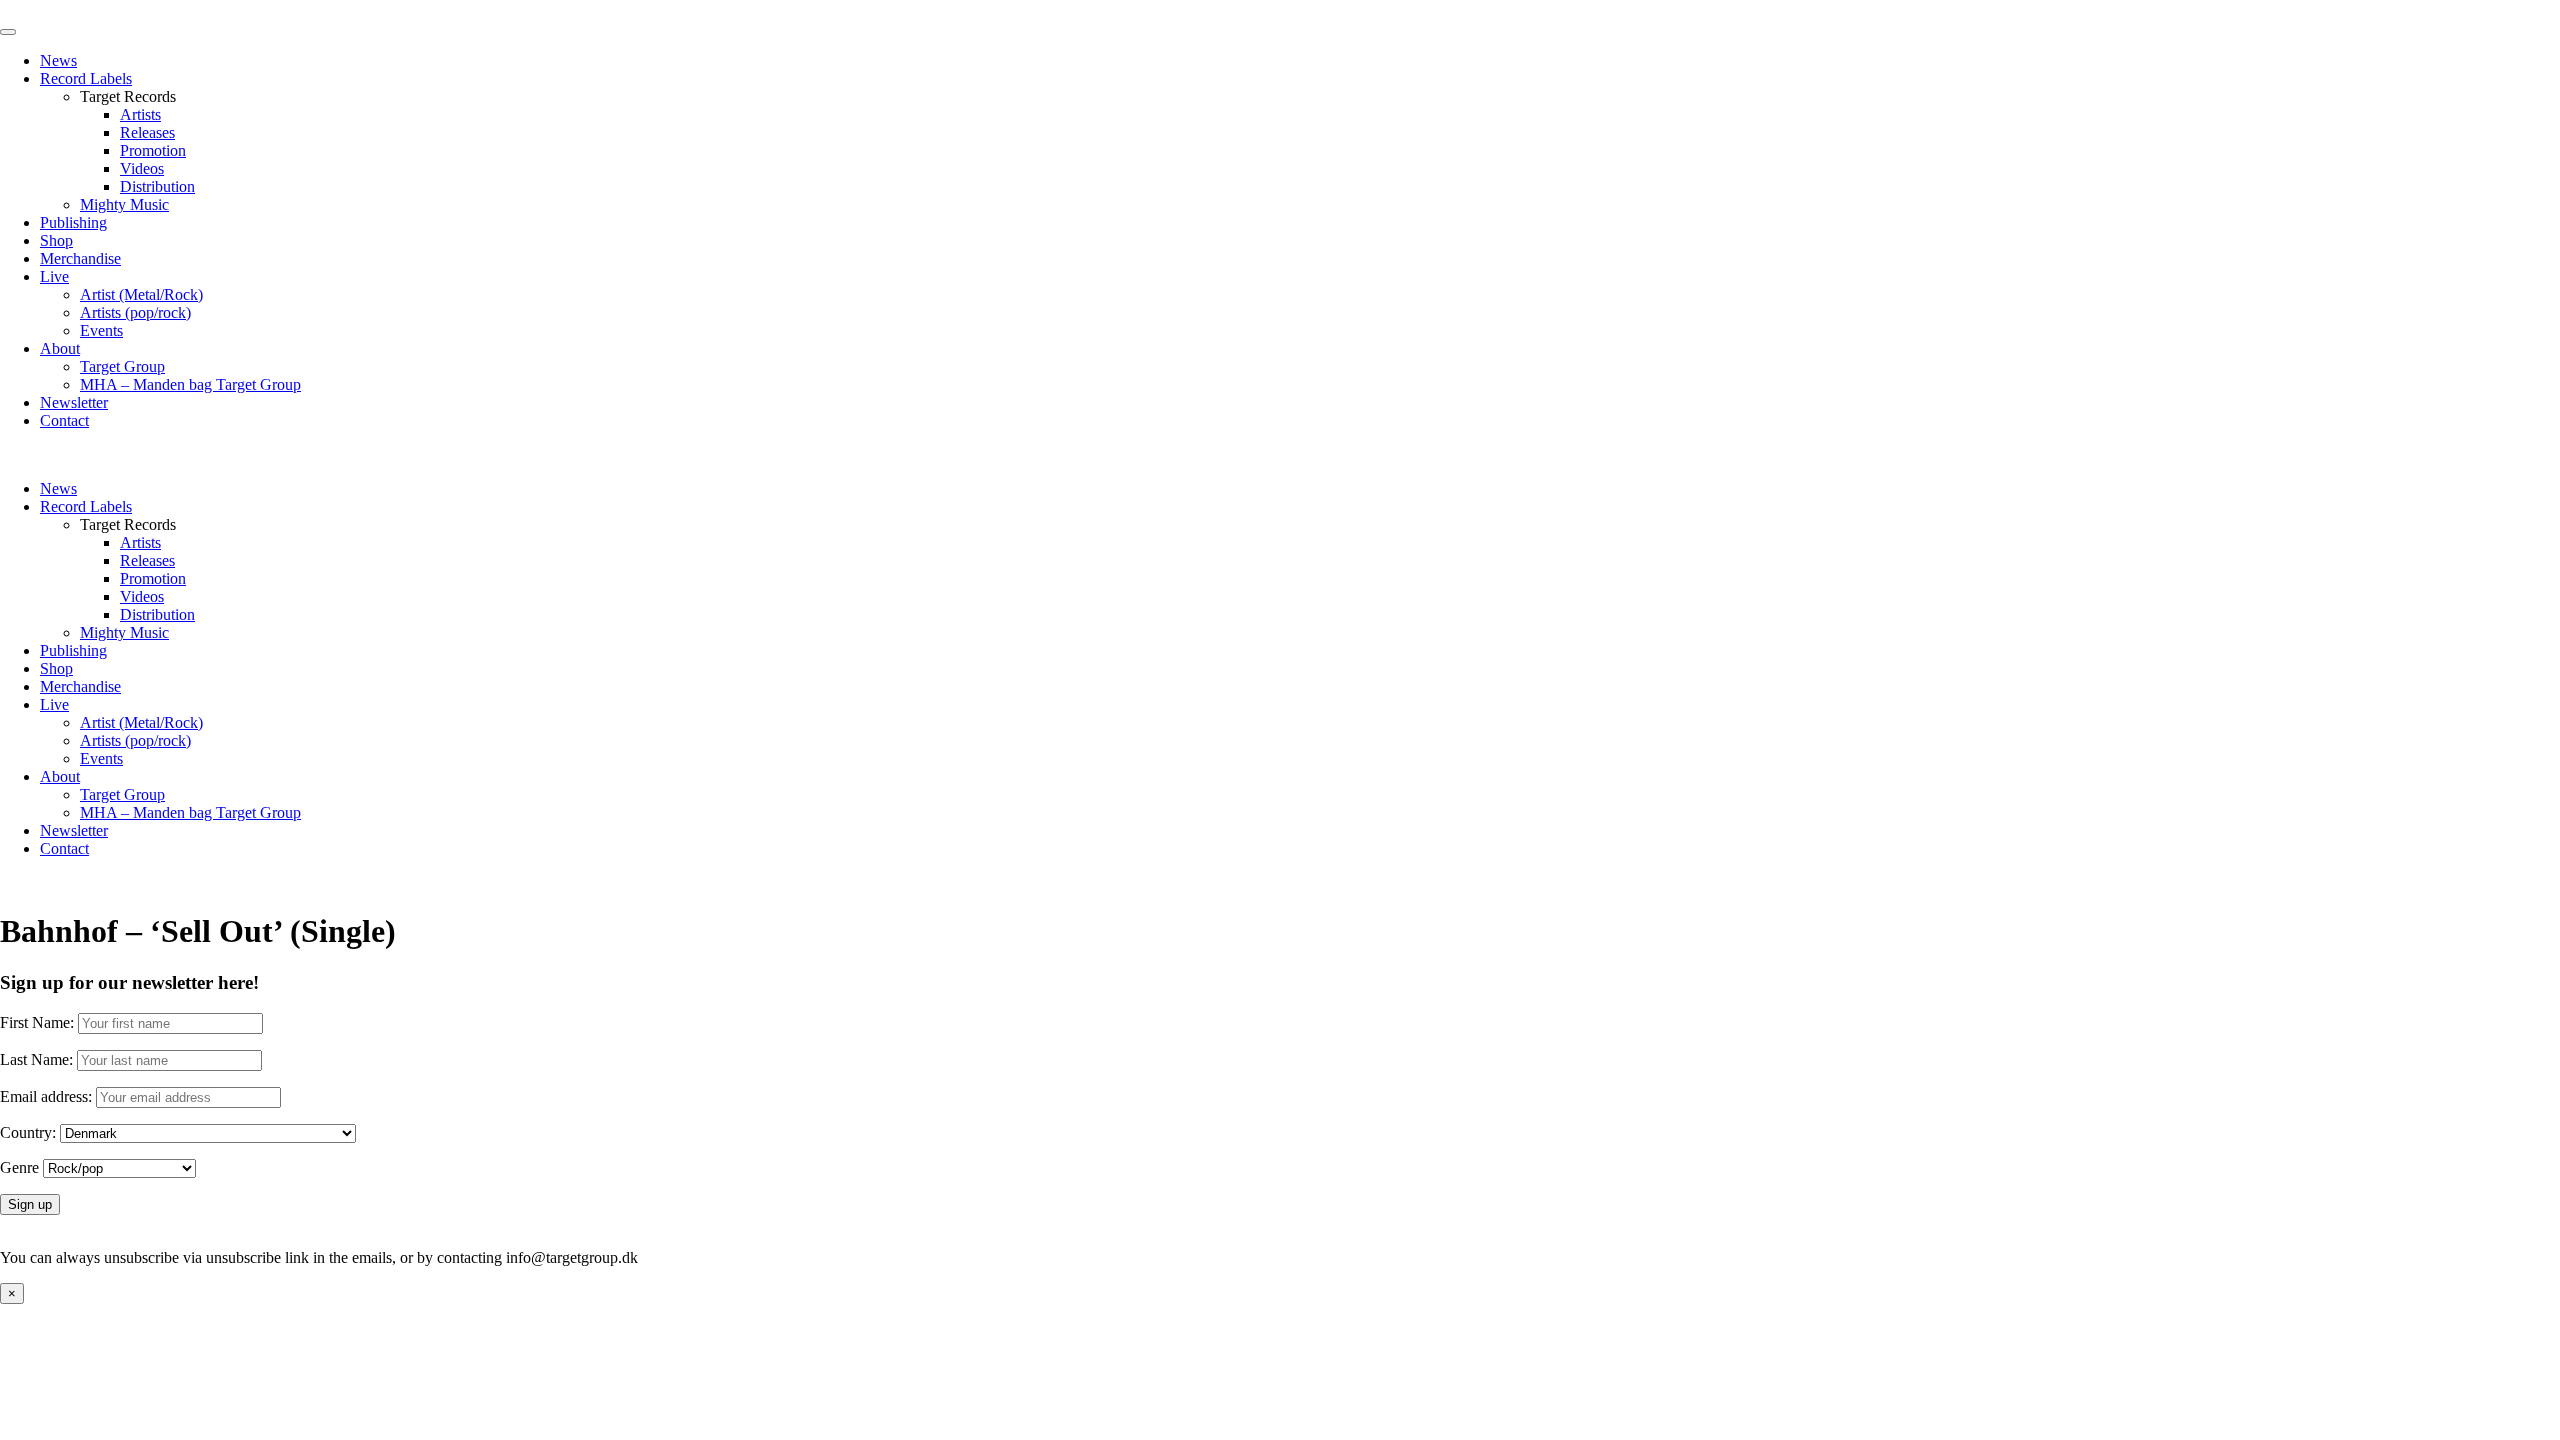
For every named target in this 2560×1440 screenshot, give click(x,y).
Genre (19, 1167)
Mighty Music (124, 204)
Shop (56, 240)
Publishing (73, 222)
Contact (64, 420)
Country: (28, 1132)
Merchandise (80, 258)
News (58, 60)
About (60, 348)
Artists (140, 114)
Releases (147, 132)
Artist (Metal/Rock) (141, 294)
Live (54, 276)
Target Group (122, 366)
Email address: (48, 1096)
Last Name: (36, 1059)
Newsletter (74, 402)
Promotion (153, 150)
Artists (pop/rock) (135, 312)
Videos (142, 168)
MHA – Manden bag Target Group (190, 384)
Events (101, 330)
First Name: (37, 1022)
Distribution (157, 186)
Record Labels (86, 78)
